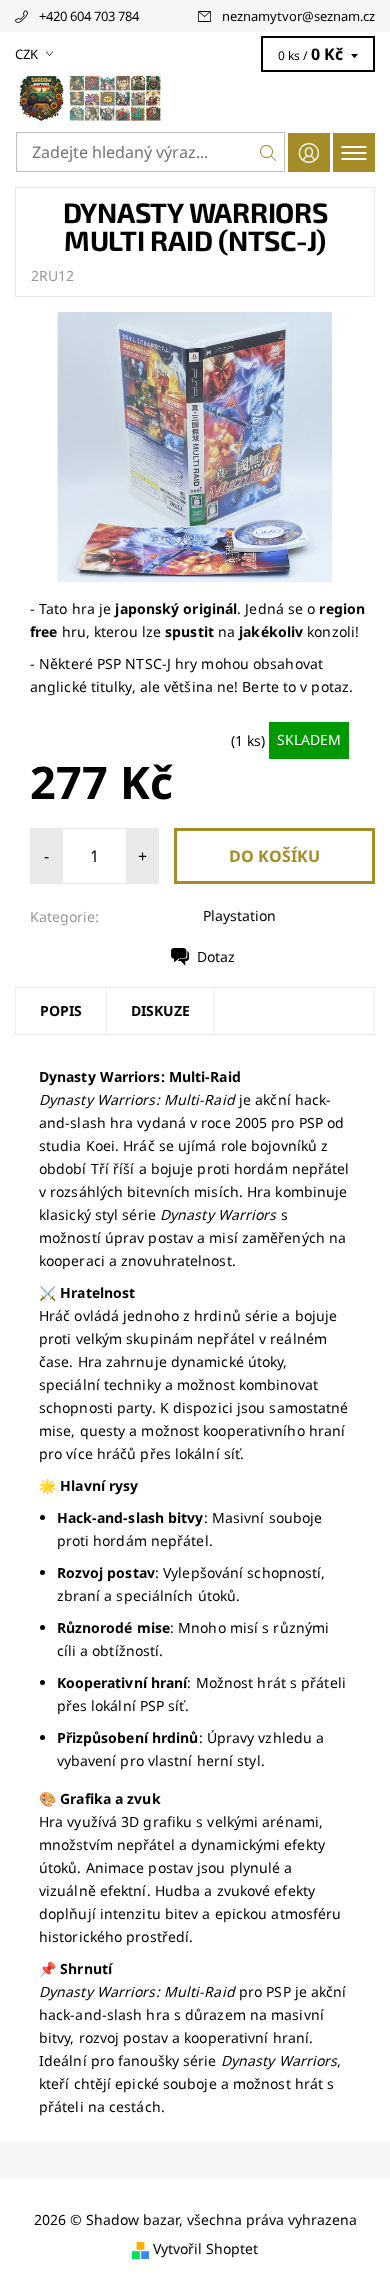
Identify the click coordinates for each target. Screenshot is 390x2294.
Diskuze (160, 1010)
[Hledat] (268, 152)
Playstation (239, 915)
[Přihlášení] (309, 152)
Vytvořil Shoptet (205, 2248)
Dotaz (216, 956)
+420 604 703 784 (89, 16)
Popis (61, 1010)
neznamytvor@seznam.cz (298, 16)
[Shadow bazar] (195, 98)
